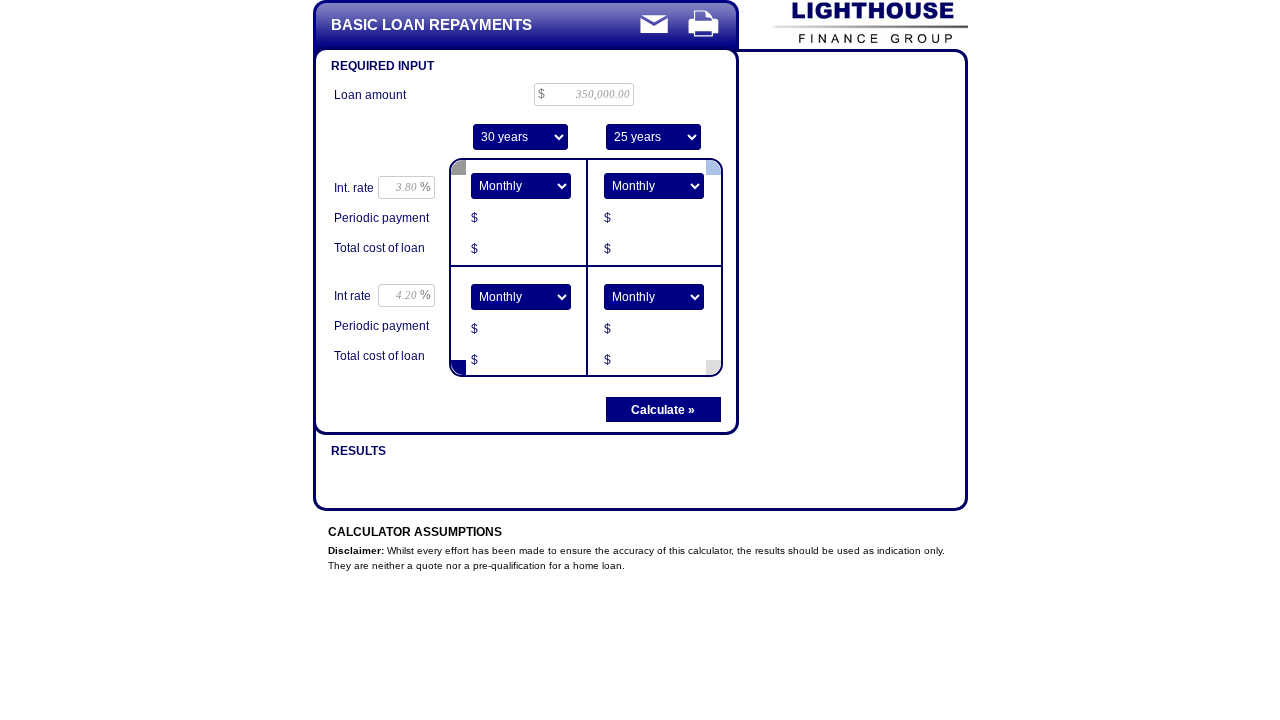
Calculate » (663, 410)
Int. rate (354, 188)
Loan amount (370, 95)
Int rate (352, 296)
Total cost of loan (379, 248)
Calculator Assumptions (415, 532)
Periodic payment (381, 218)
